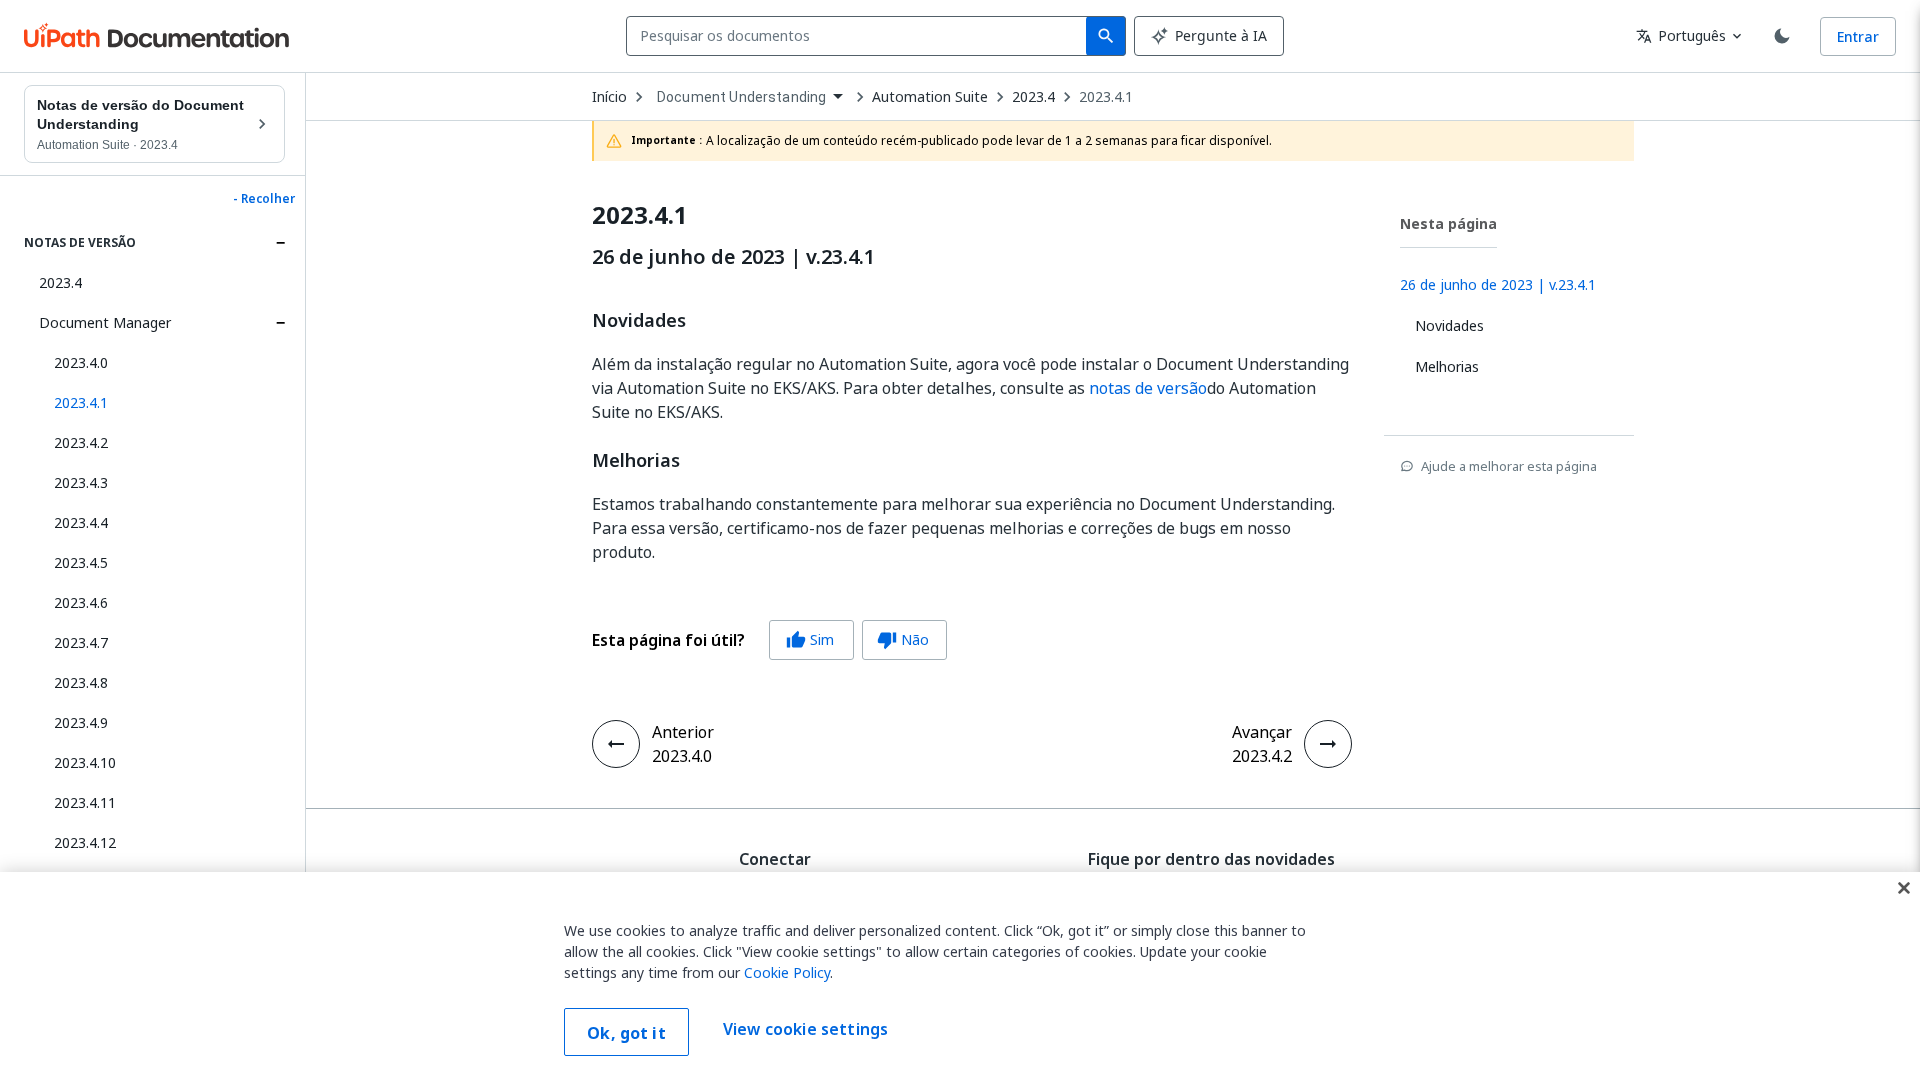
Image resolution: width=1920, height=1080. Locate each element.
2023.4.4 (81, 522)
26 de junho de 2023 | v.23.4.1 (733, 257)
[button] (162, 403)
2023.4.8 (81, 682)
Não (903, 639)
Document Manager (105, 322)
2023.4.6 (81, 602)
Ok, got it (626, 1033)
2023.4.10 (85, 762)
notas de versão (1148, 388)
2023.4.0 (81, 362)
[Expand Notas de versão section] (280, 243)
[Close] (1904, 888)
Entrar (1858, 36)
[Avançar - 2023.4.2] (1328, 744)
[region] (960, 976)
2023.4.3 (81, 482)
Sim (810, 639)
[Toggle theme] (1782, 36)
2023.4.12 (85, 842)
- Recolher (264, 199)
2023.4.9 (81, 722)
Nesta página (1448, 223)
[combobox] (860, 36)
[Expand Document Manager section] (280, 323)
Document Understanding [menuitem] (741, 97)
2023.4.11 (85, 802)
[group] (769, 640)
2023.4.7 (81, 642)
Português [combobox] (1681, 35)
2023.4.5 (81, 562)
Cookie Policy (787, 972)
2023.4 (60, 282)
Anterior (683, 732)
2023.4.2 (81, 442)
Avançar (1262, 732)
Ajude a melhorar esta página (1509, 466)
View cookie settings (805, 1030)
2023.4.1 (1106, 97)
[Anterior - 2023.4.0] (616, 744)
